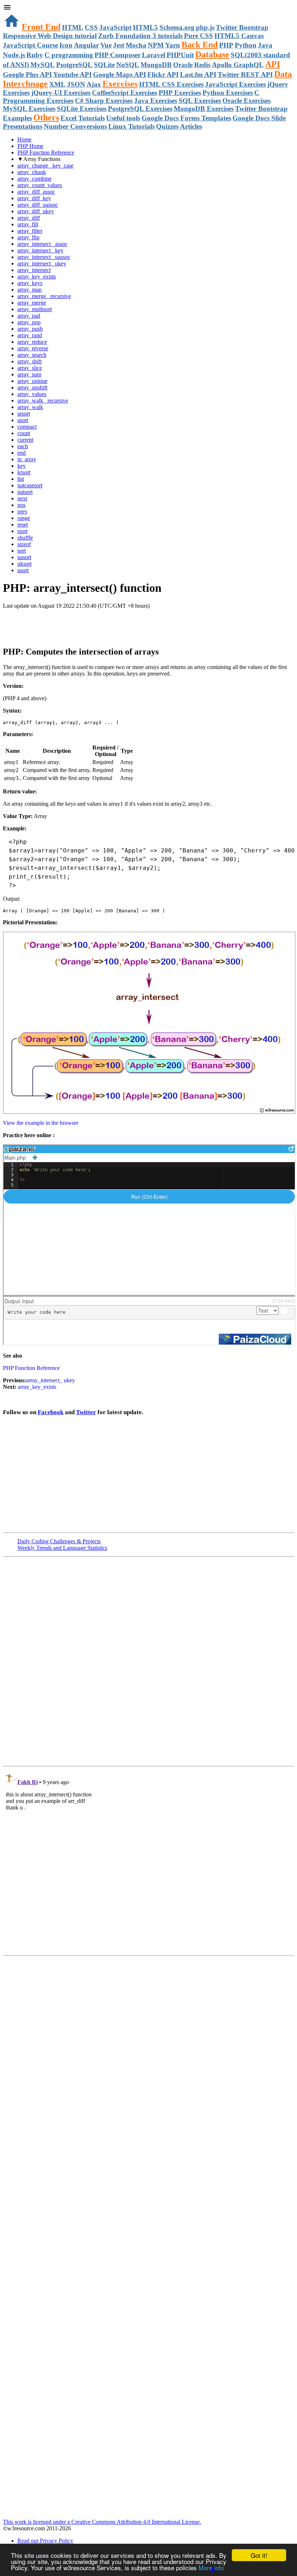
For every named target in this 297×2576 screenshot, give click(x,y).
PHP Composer (118, 55)
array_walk (30, 407)
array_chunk (32, 172)
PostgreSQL (74, 65)
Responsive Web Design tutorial (50, 36)
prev (22, 511)
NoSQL (128, 65)
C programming (69, 55)
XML (57, 84)
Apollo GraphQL (238, 65)
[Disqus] (148, 1860)
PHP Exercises (180, 93)
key (22, 466)
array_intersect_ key (40, 250)
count (24, 433)
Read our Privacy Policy (45, 2541)
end (22, 453)
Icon (66, 45)
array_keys (30, 283)
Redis (202, 65)
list (21, 479)
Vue (106, 45)
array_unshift (32, 387)
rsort (22, 531)
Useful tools (123, 118)
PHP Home (30, 146)
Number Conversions (75, 126)
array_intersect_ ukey (42, 263)
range (24, 518)
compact (27, 427)
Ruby (35, 55)
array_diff (29, 218)
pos (21, 505)
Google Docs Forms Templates (186, 118)
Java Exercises (156, 101)
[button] (148, 8)
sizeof (24, 544)
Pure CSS (198, 36)
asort (23, 420)
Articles (191, 126)
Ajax (94, 84)
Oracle (183, 65)
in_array (27, 459)
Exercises (120, 84)
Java (265, 45)
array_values (32, 394)
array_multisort (35, 309)
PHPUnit (180, 55)
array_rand (30, 335)
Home (24, 139)
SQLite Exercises (82, 109)
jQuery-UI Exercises (61, 93)
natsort (25, 492)
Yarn (173, 45)
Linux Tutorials (131, 126)
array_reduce (32, 342)
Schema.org (177, 27)
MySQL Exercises (29, 109)
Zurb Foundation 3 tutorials (140, 36)
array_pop (29, 322)
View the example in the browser (41, 1123)
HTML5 (145, 27)
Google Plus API (27, 75)
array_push (30, 329)
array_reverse (33, 348)
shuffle (25, 538)
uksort (24, 564)
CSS (91, 27)
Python (246, 45)
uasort (24, 557)
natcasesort (30, 485)
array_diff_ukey (36, 211)
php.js (205, 27)
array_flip (28, 237)
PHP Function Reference (46, 152)
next (22, 498)
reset (23, 525)
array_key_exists (37, 276)
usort (23, 570)
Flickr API (163, 75)
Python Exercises (228, 93)
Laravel (154, 55)
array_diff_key (34, 198)
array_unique (32, 381)
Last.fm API (198, 75)
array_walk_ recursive (43, 401)
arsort (24, 414)
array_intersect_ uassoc (44, 257)
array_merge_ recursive (44, 296)
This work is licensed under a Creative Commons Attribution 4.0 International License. (102, 2522)
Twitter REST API (245, 75)
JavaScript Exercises (235, 84)
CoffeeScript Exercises (125, 93)
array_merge (32, 303)
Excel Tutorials (83, 118)
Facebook (51, 1412)
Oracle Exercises (246, 101)
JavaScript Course (30, 45)
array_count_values (40, 185)
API (273, 64)
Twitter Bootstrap (242, 27)
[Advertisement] (88, 624)
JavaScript (115, 27)
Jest (119, 45)
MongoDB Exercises (204, 109)
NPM (156, 45)
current (25, 440)
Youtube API (72, 75)
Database (212, 54)
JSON (76, 84)
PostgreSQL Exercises (140, 109)
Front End (41, 27)
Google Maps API (120, 75)
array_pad (29, 316)
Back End (200, 45)
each (23, 446)
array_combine (34, 179)
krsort (24, 472)
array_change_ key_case (45, 166)
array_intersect (34, 270)
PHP (226, 45)
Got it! (259, 2555)
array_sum (29, 374)
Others (46, 117)
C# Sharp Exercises (104, 101)
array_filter (30, 231)
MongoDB (156, 65)
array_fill (28, 224)
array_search (32, 355)
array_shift (30, 361)
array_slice (30, 368)
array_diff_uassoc (38, 205)
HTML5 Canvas (239, 36)
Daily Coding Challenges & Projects (59, 1541)
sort (22, 551)
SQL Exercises (200, 101)
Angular (86, 45)
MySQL (43, 65)
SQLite (104, 65)
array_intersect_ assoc (42, 244)
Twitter (86, 1412)
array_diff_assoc (36, 192)
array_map (30, 290)
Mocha (136, 45)
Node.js (14, 55)
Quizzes (167, 126)
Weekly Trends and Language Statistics (62, 1548)
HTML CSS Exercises (171, 84)
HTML (73, 27)
